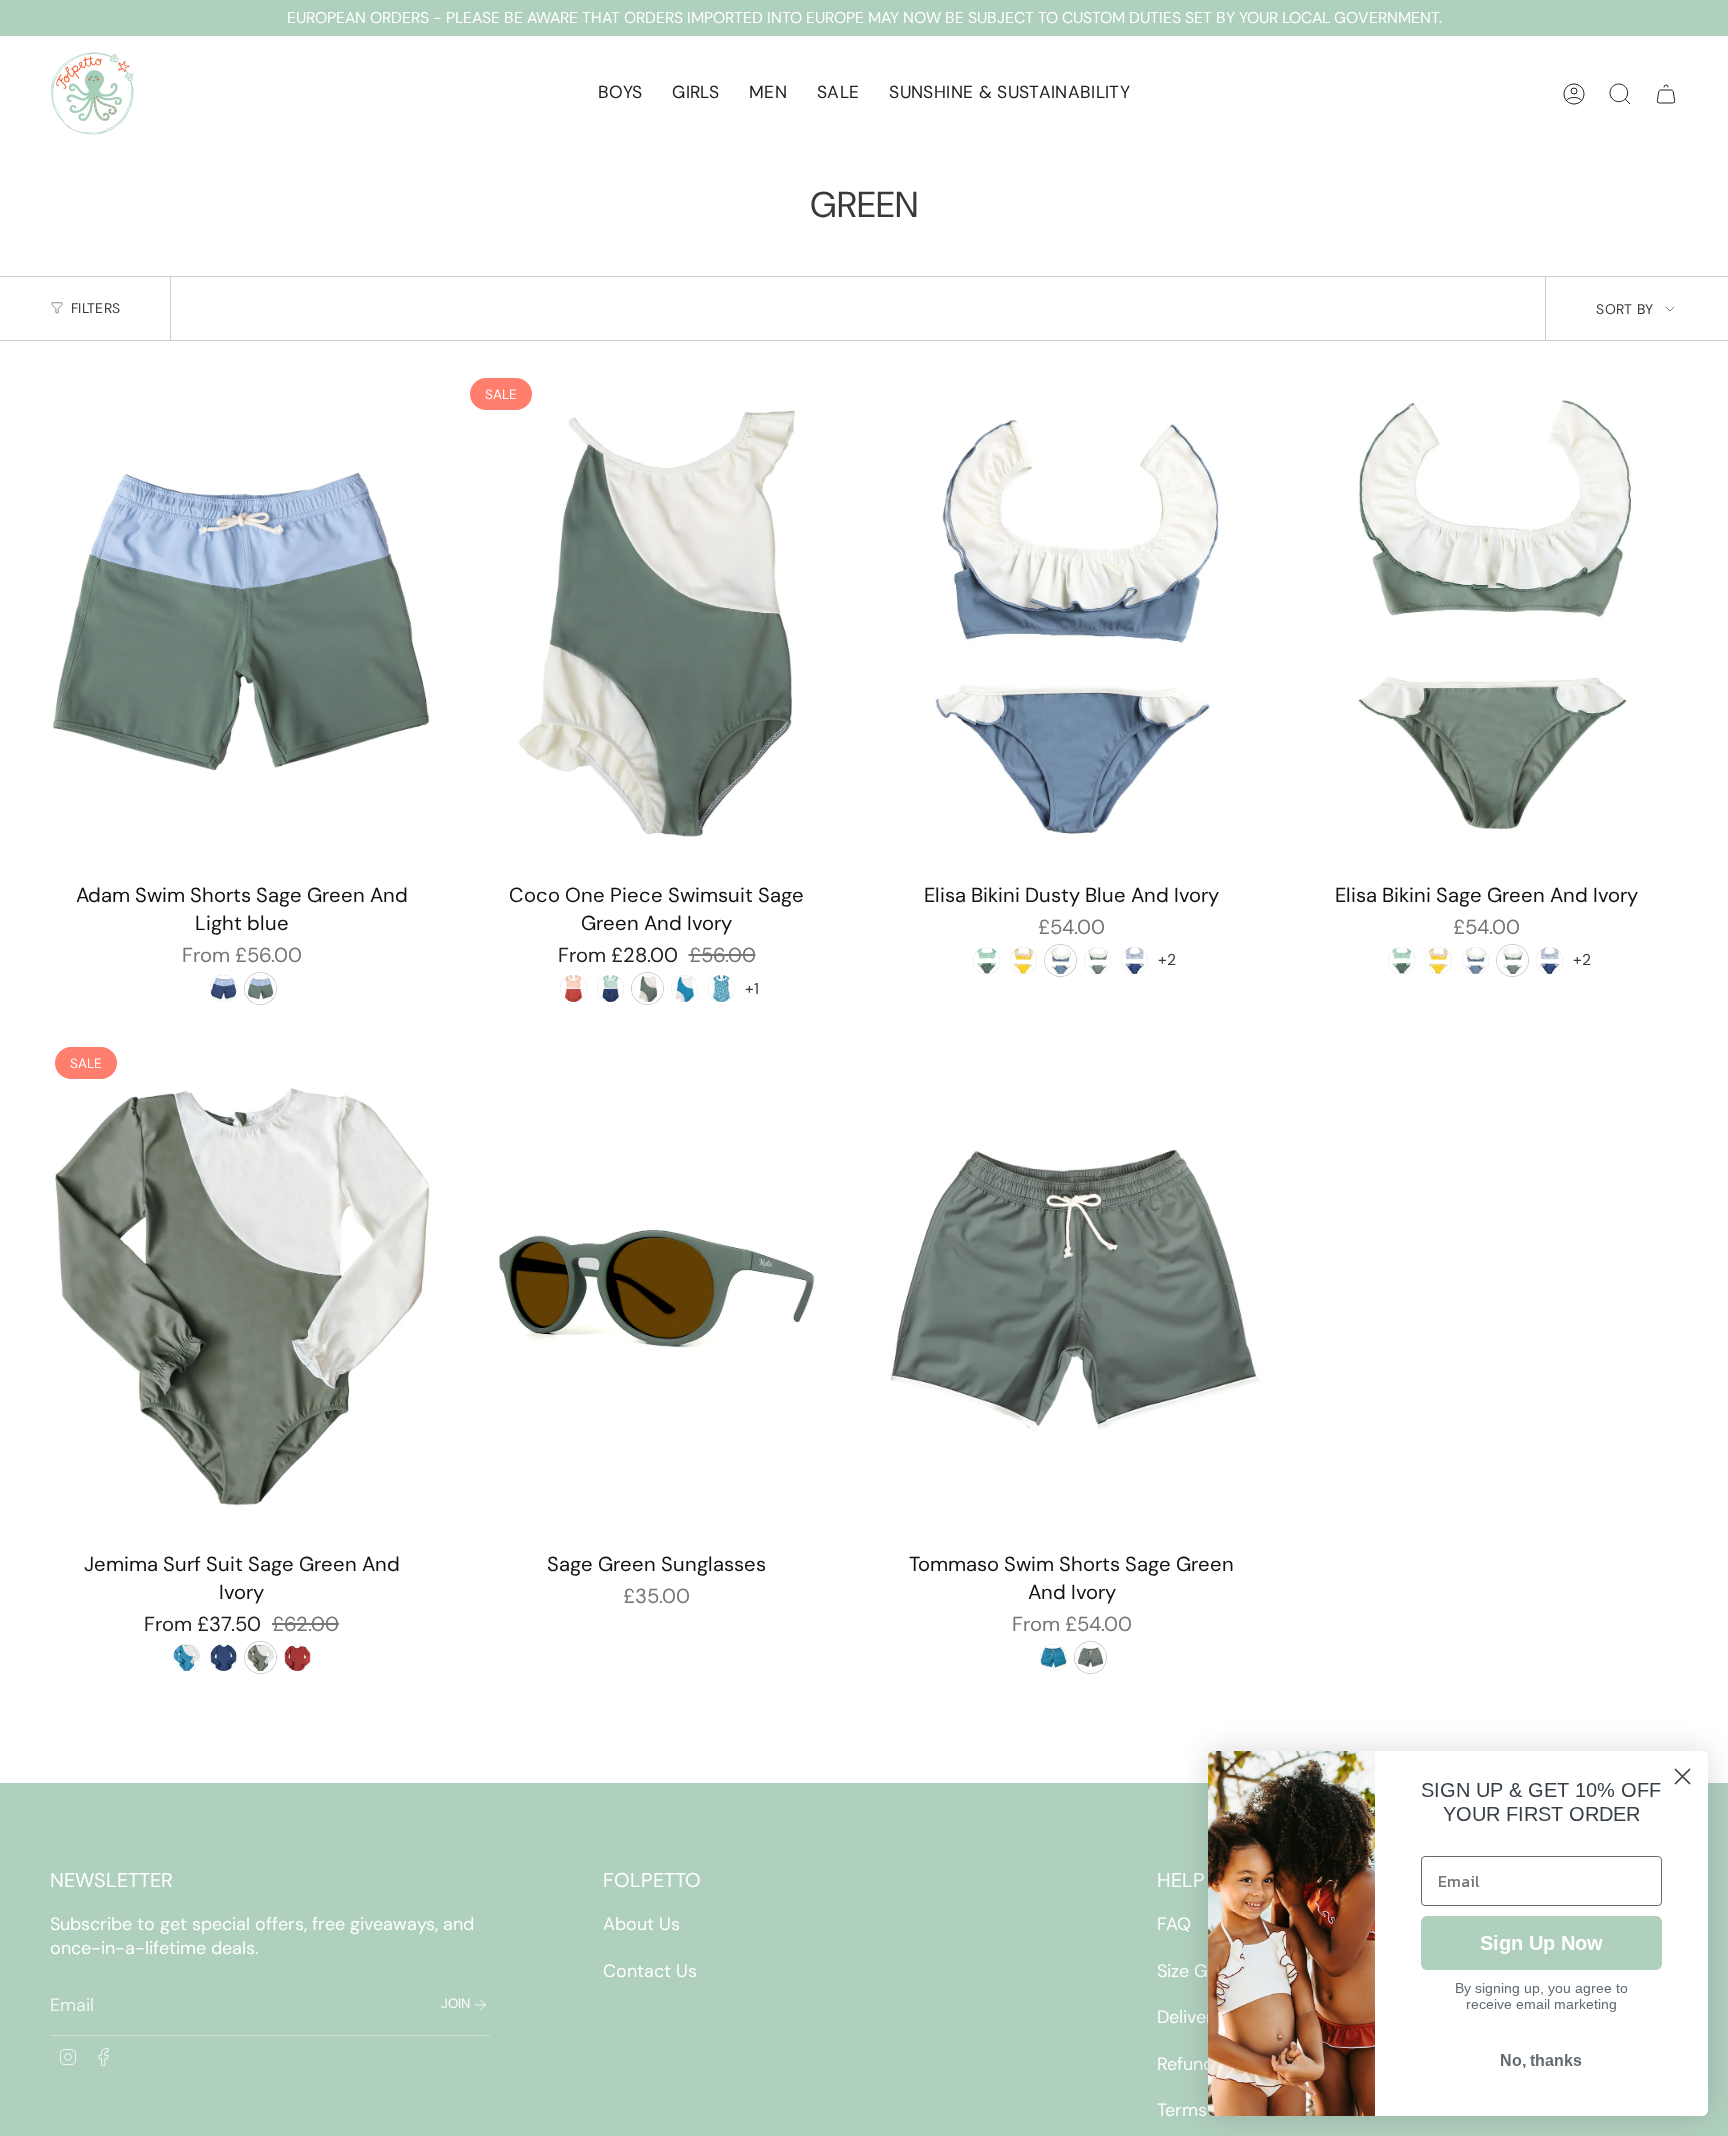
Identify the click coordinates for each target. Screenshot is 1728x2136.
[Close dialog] (1682, 1776)
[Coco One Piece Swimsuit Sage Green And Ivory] (656, 622)
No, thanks (1541, 2060)
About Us (641, 1924)
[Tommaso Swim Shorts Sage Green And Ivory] (1071, 1291)
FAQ (1174, 1924)
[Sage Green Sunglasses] (656, 1291)
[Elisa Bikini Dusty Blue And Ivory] (1071, 622)
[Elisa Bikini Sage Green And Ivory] (1486, 622)
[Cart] (1666, 94)
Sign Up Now (1541, 1943)
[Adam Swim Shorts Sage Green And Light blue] (241, 622)
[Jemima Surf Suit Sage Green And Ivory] (241, 1291)
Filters (95, 308)
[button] (620, 93)
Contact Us (650, 1971)
